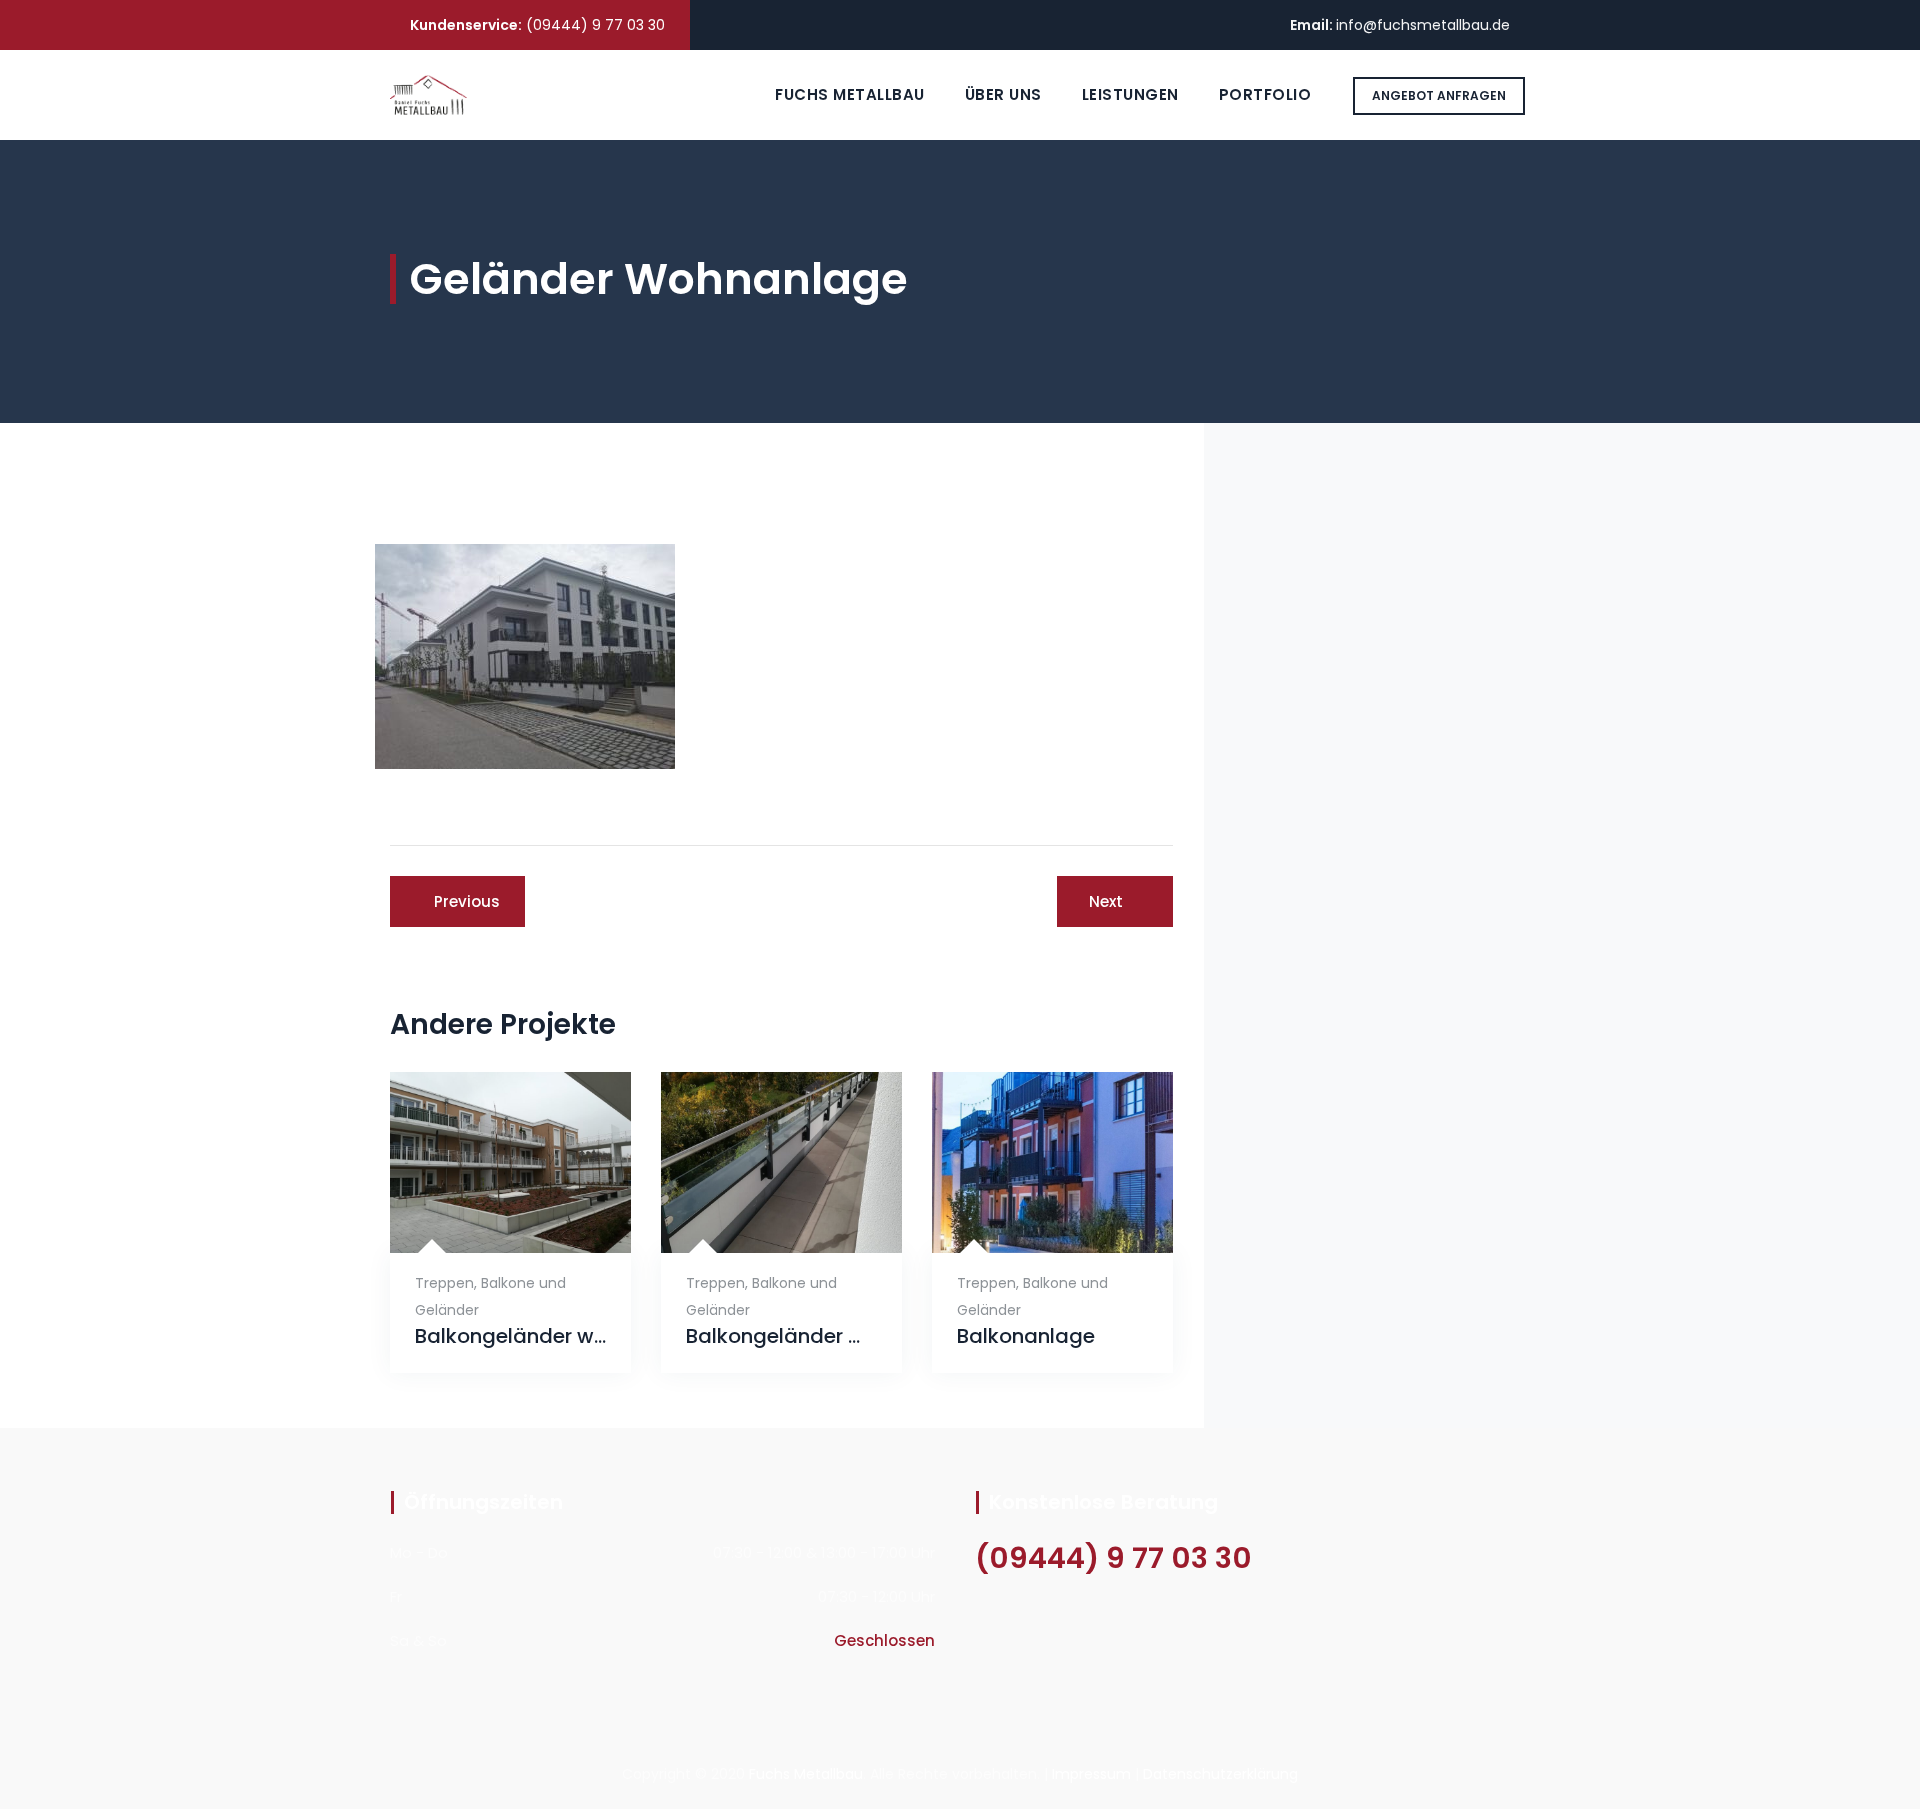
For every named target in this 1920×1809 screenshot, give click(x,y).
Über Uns (1003, 94)
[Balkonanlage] (1028, 1221)
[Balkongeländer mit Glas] (757, 1221)
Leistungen (1130, 94)
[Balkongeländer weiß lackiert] (486, 1221)
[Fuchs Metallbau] (428, 95)
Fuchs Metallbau (850, 94)
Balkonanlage (1026, 1336)
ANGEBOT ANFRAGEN (1439, 95)
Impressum (1091, 1774)
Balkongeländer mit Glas (781, 1336)
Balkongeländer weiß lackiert (510, 1336)
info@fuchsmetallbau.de (1423, 25)
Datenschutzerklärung (1220, 1774)
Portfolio (1265, 94)
